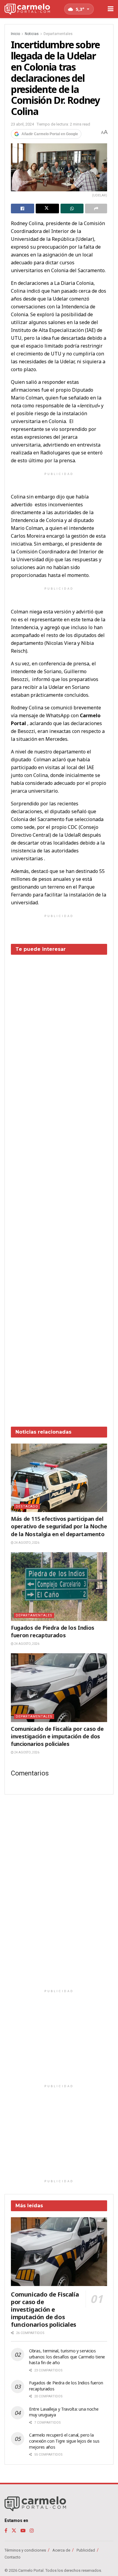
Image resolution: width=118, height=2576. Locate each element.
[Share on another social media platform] (96, 209)
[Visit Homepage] (27, 9)
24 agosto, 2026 (26, 1543)
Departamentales (58, 34)
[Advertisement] (59, 1186)
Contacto (13, 2557)
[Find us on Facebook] (6, 2531)
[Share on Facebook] (23, 209)
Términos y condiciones (25, 2550)
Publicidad (86, 2550)
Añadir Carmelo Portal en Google (50, 134)
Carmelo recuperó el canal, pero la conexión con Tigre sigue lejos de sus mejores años (64, 2441)
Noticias (32, 34)
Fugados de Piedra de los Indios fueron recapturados (53, 1631)
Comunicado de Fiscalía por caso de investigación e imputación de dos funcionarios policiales (57, 1736)
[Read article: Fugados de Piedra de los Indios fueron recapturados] (59, 1586)
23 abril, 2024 (22, 124)
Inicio (15, 34)
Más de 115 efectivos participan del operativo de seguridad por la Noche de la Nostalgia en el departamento (59, 1526)
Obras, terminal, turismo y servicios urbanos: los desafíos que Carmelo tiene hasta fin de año (67, 2357)
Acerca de (61, 2550)
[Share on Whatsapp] (72, 209)
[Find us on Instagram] (32, 2531)
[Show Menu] (111, 9)
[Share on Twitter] (47, 209)
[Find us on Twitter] (14, 2531)
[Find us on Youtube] (23, 2531)
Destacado (27, 1506)
